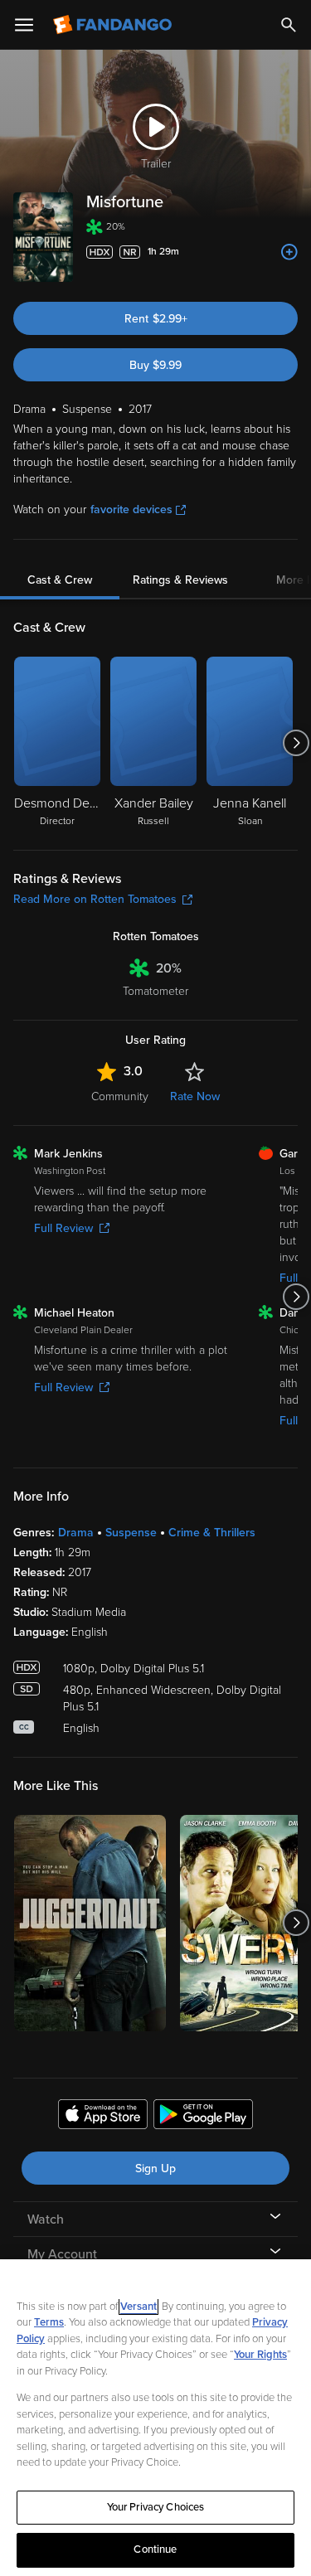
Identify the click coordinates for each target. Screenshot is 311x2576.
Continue (155, 2549)
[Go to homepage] (114, 25)
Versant (138, 2307)
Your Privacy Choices (156, 2507)
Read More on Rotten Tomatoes (95, 899)
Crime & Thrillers (212, 1533)
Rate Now (195, 1096)
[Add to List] (289, 252)
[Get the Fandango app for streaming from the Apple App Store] (103, 2117)
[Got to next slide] (296, 743)
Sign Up (155, 2168)
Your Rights (260, 2355)
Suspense (131, 1533)
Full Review (63, 1228)
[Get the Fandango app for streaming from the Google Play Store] (203, 2117)
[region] (155, 2418)
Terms (49, 2322)
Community (120, 1096)
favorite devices (131, 509)
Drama (76, 1533)
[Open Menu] (24, 25)
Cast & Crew (60, 580)
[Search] (289, 25)
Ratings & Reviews (180, 580)
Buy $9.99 (155, 365)
